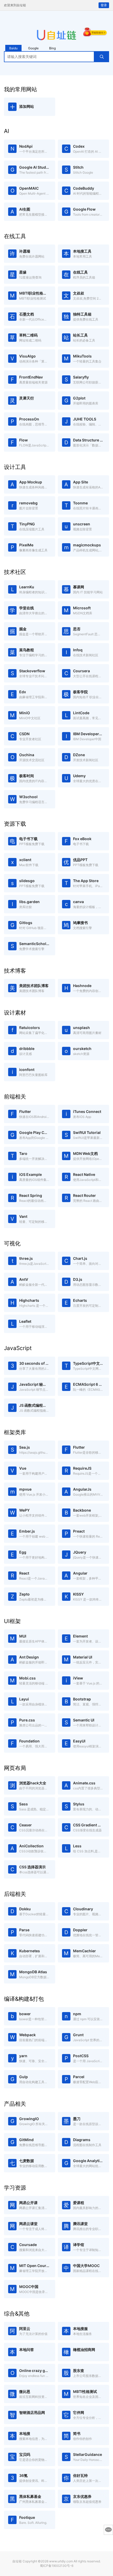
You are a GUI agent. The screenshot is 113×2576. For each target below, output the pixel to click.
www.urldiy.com (61, 2561)
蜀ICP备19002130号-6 (57, 2566)
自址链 (17, 2561)
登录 (104, 5)
